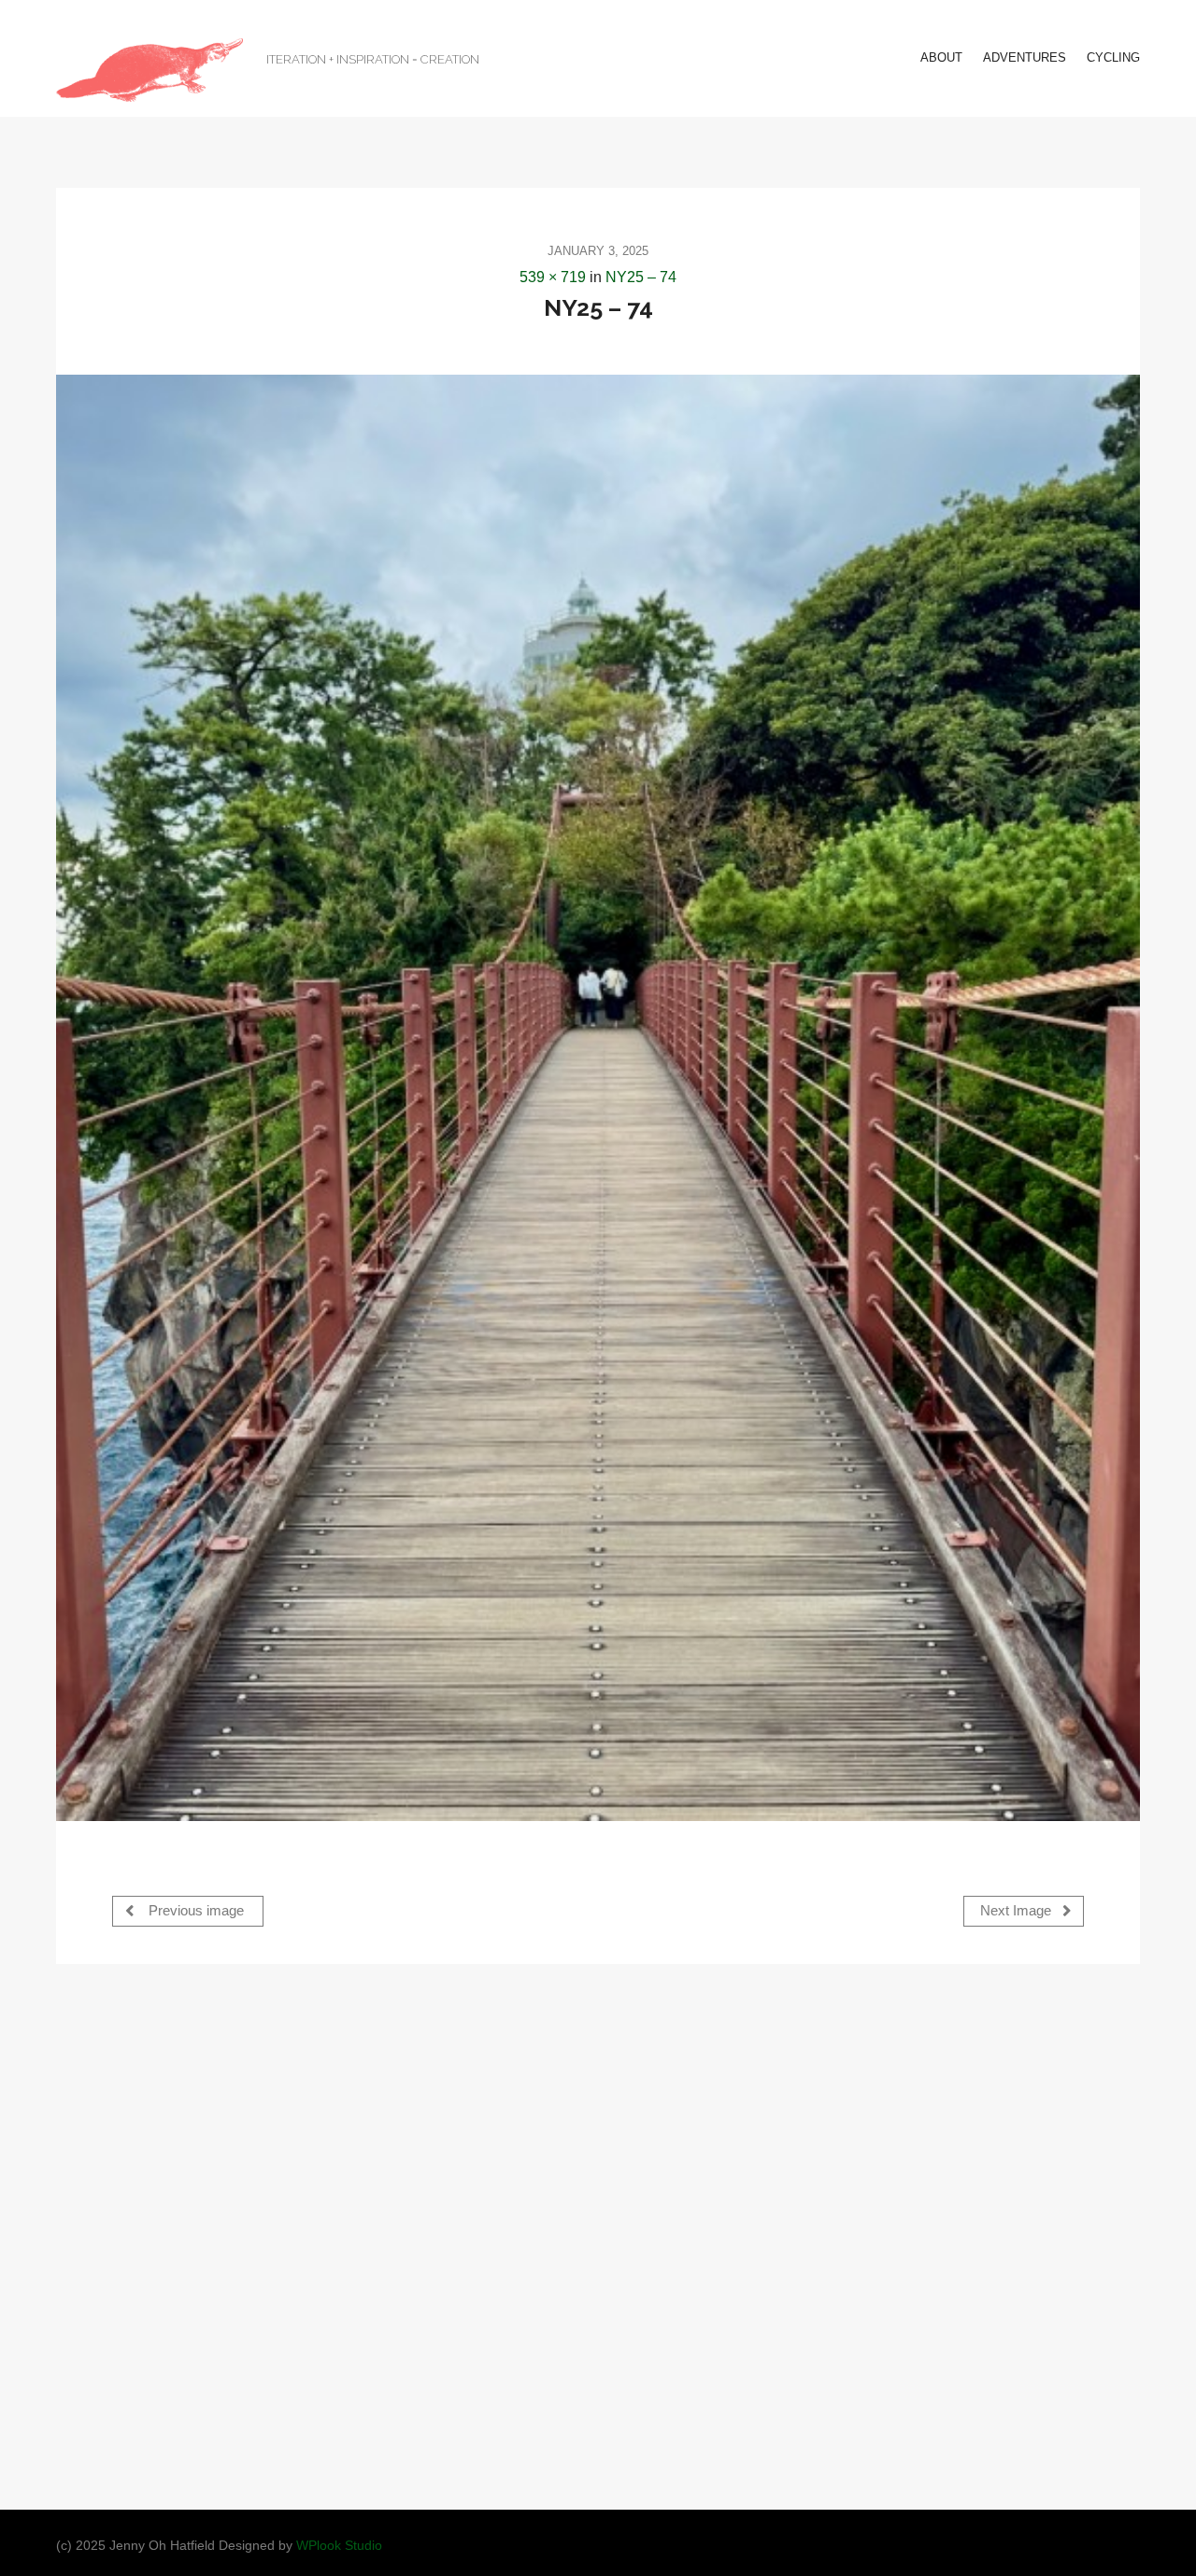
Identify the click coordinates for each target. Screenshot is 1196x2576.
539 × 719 (553, 277)
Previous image (194, 1911)
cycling (1113, 57)
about (941, 57)
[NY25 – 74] (598, 1097)
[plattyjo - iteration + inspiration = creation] (149, 70)
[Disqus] (598, 2235)
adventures (1025, 57)
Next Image (1018, 1911)
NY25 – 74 (641, 277)
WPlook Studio (339, 2546)
